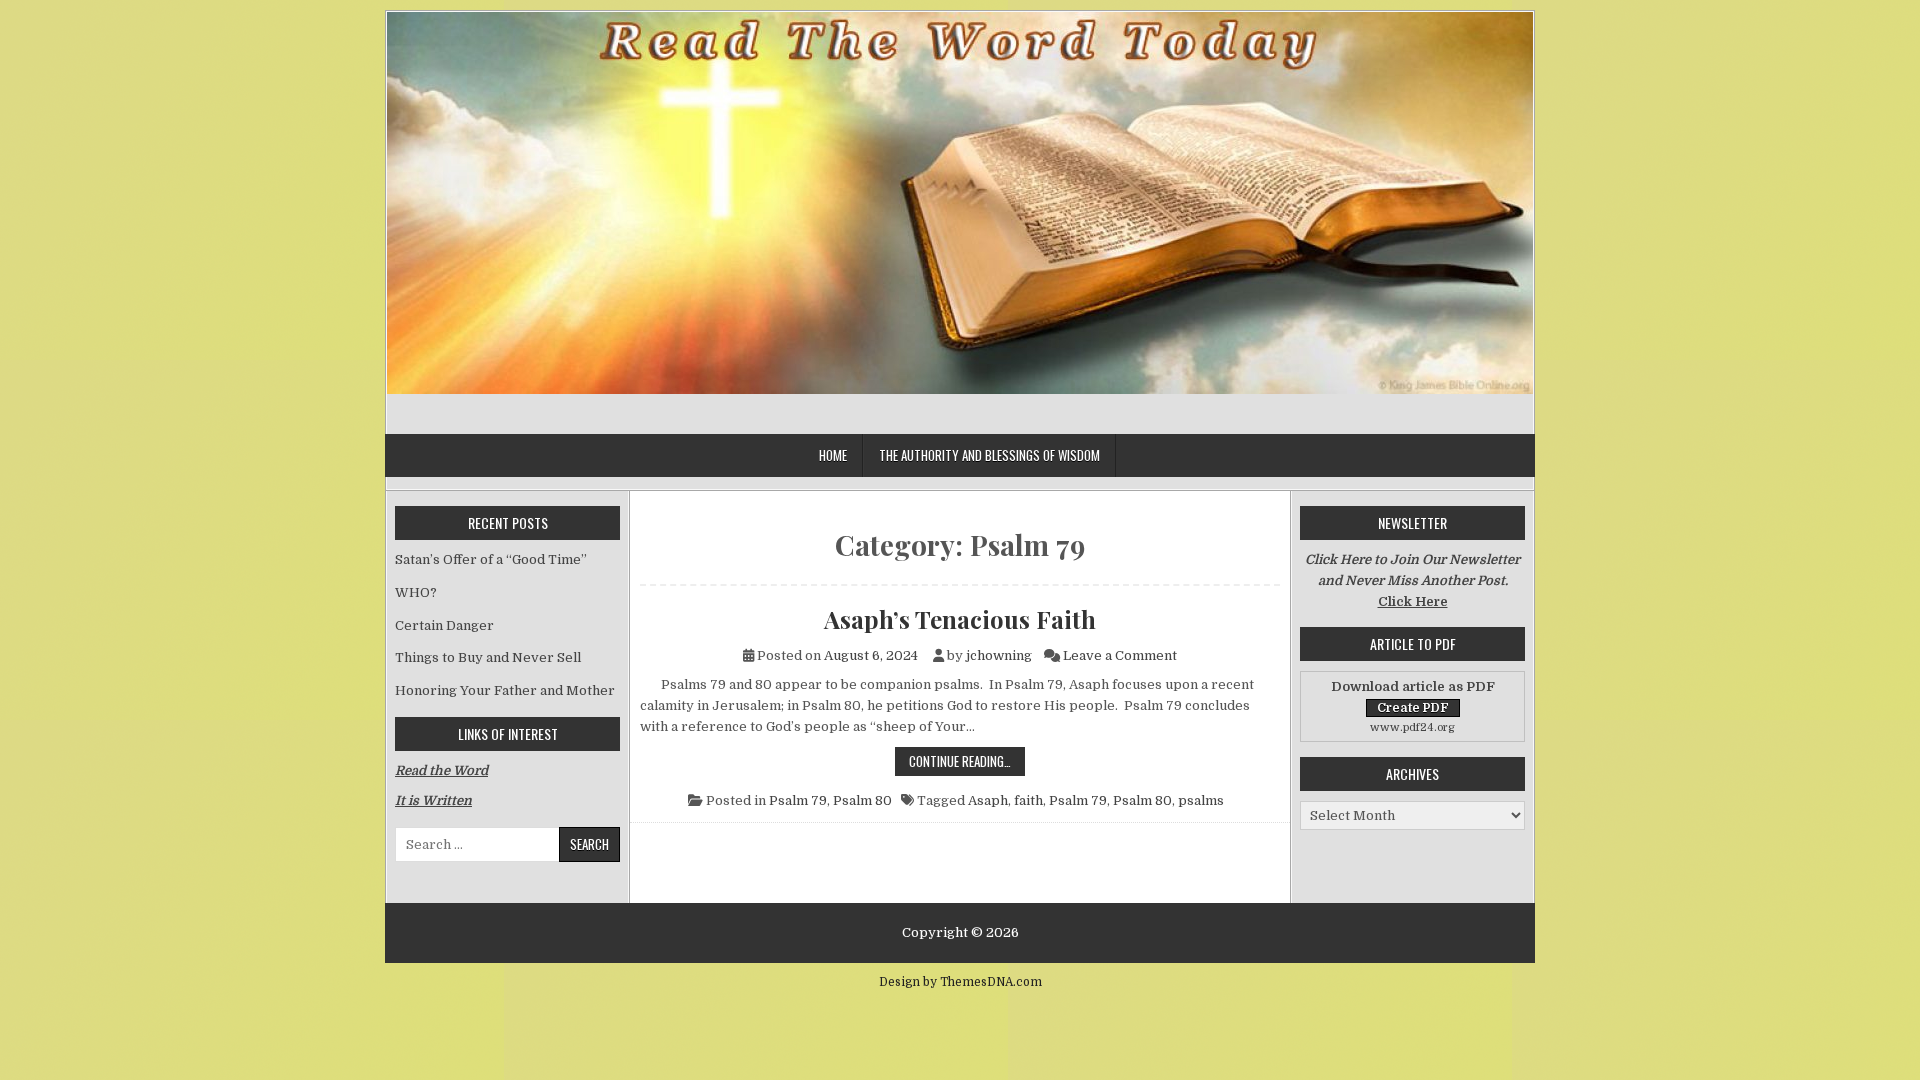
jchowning (999, 655)
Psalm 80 (862, 800)
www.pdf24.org (1412, 727)
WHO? (416, 592)
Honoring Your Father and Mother (505, 690)
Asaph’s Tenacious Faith (960, 619)
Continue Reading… (967, 760)
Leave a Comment (1120, 655)
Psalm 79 (798, 800)
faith (1028, 800)
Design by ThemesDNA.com (960, 982)
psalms (1201, 800)
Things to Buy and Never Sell (488, 657)
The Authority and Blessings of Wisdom (989, 455)
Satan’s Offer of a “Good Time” (491, 559)
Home (833, 455)
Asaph (988, 800)
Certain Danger (444, 625)
